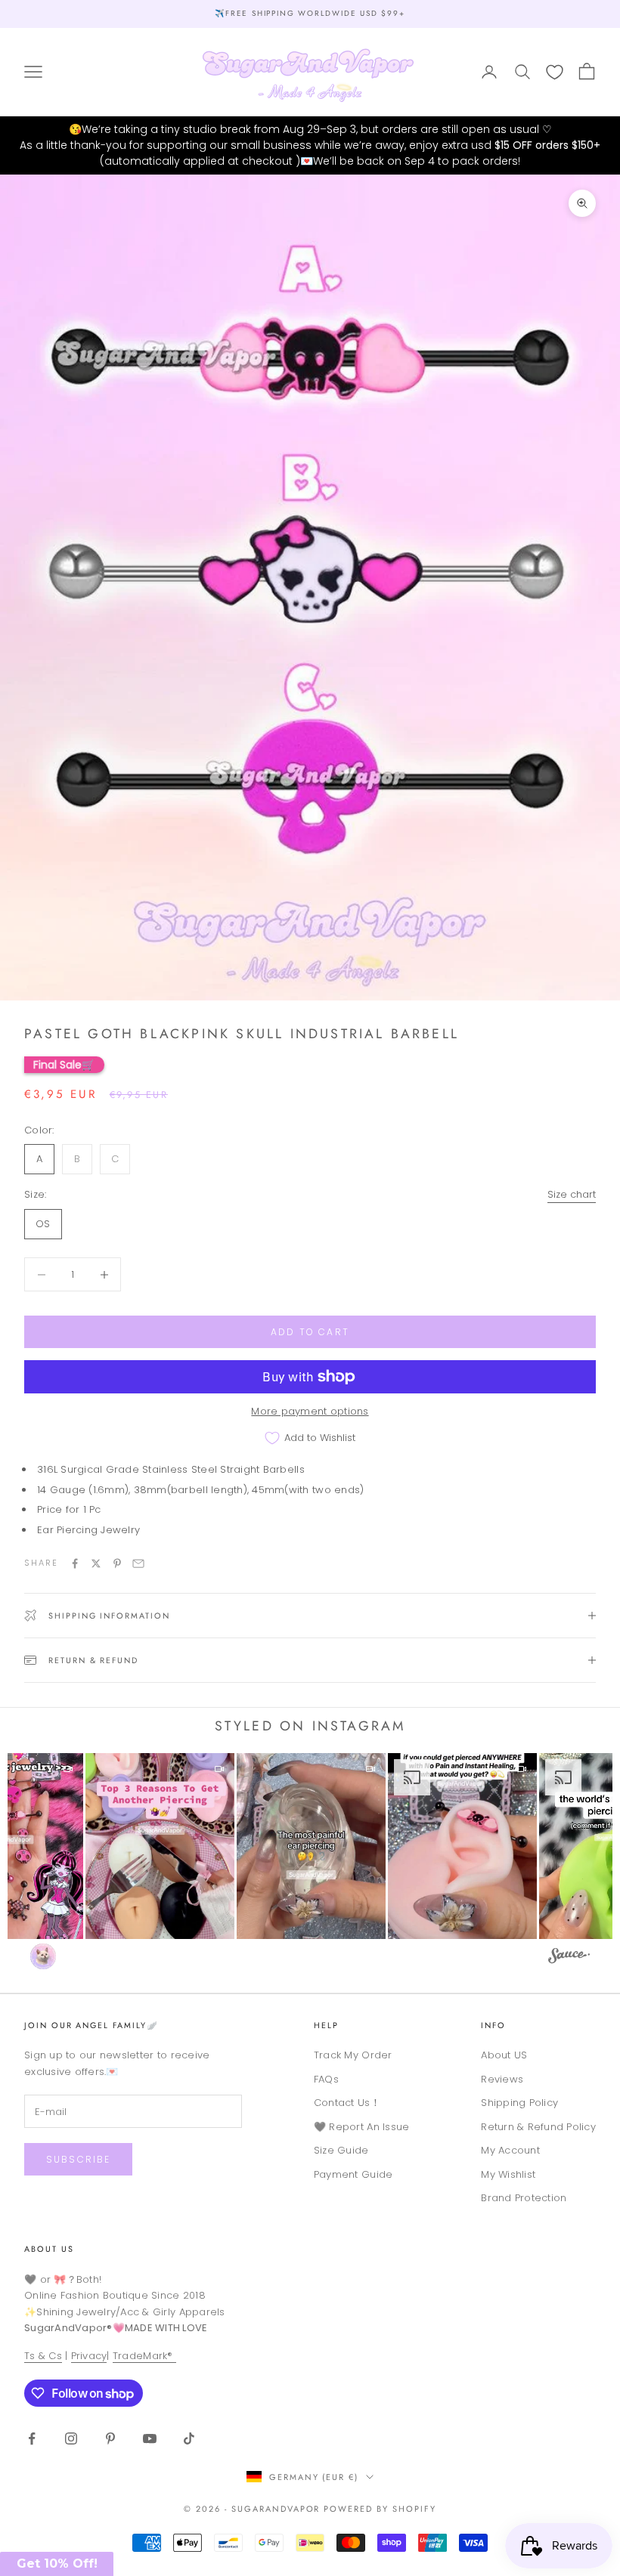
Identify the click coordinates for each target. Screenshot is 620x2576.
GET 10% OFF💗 (310, 1390)
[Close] (427, 1133)
